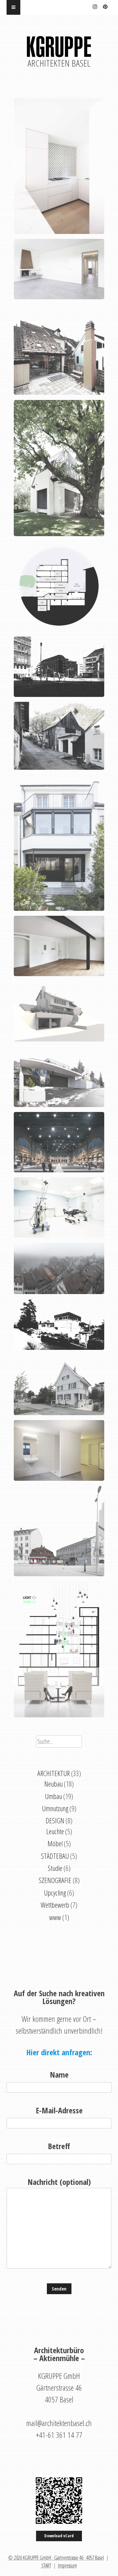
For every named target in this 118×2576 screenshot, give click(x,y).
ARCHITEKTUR (54, 1773)
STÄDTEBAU (55, 1856)
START (46, 2566)
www (55, 1917)
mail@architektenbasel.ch (59, 2423)
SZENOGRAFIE (55, 1880)
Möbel (55, 1843)
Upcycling (55, 1893)
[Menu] (13, 7)
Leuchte (55, 1831)
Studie (55, 1868)
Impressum (68, 2566)
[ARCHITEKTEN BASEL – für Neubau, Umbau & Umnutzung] (59, 51)
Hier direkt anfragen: (59, 2052)
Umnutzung (55, 1808)
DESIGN (55, 1821)
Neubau (53, 1784)
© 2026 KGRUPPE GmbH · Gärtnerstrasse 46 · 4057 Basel (56, 2558)
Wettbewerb (55, 1905)
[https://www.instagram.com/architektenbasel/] (95, 6)
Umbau (53, 1796)
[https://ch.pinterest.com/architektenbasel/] (105, 6)
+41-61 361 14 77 (59, 2435)
